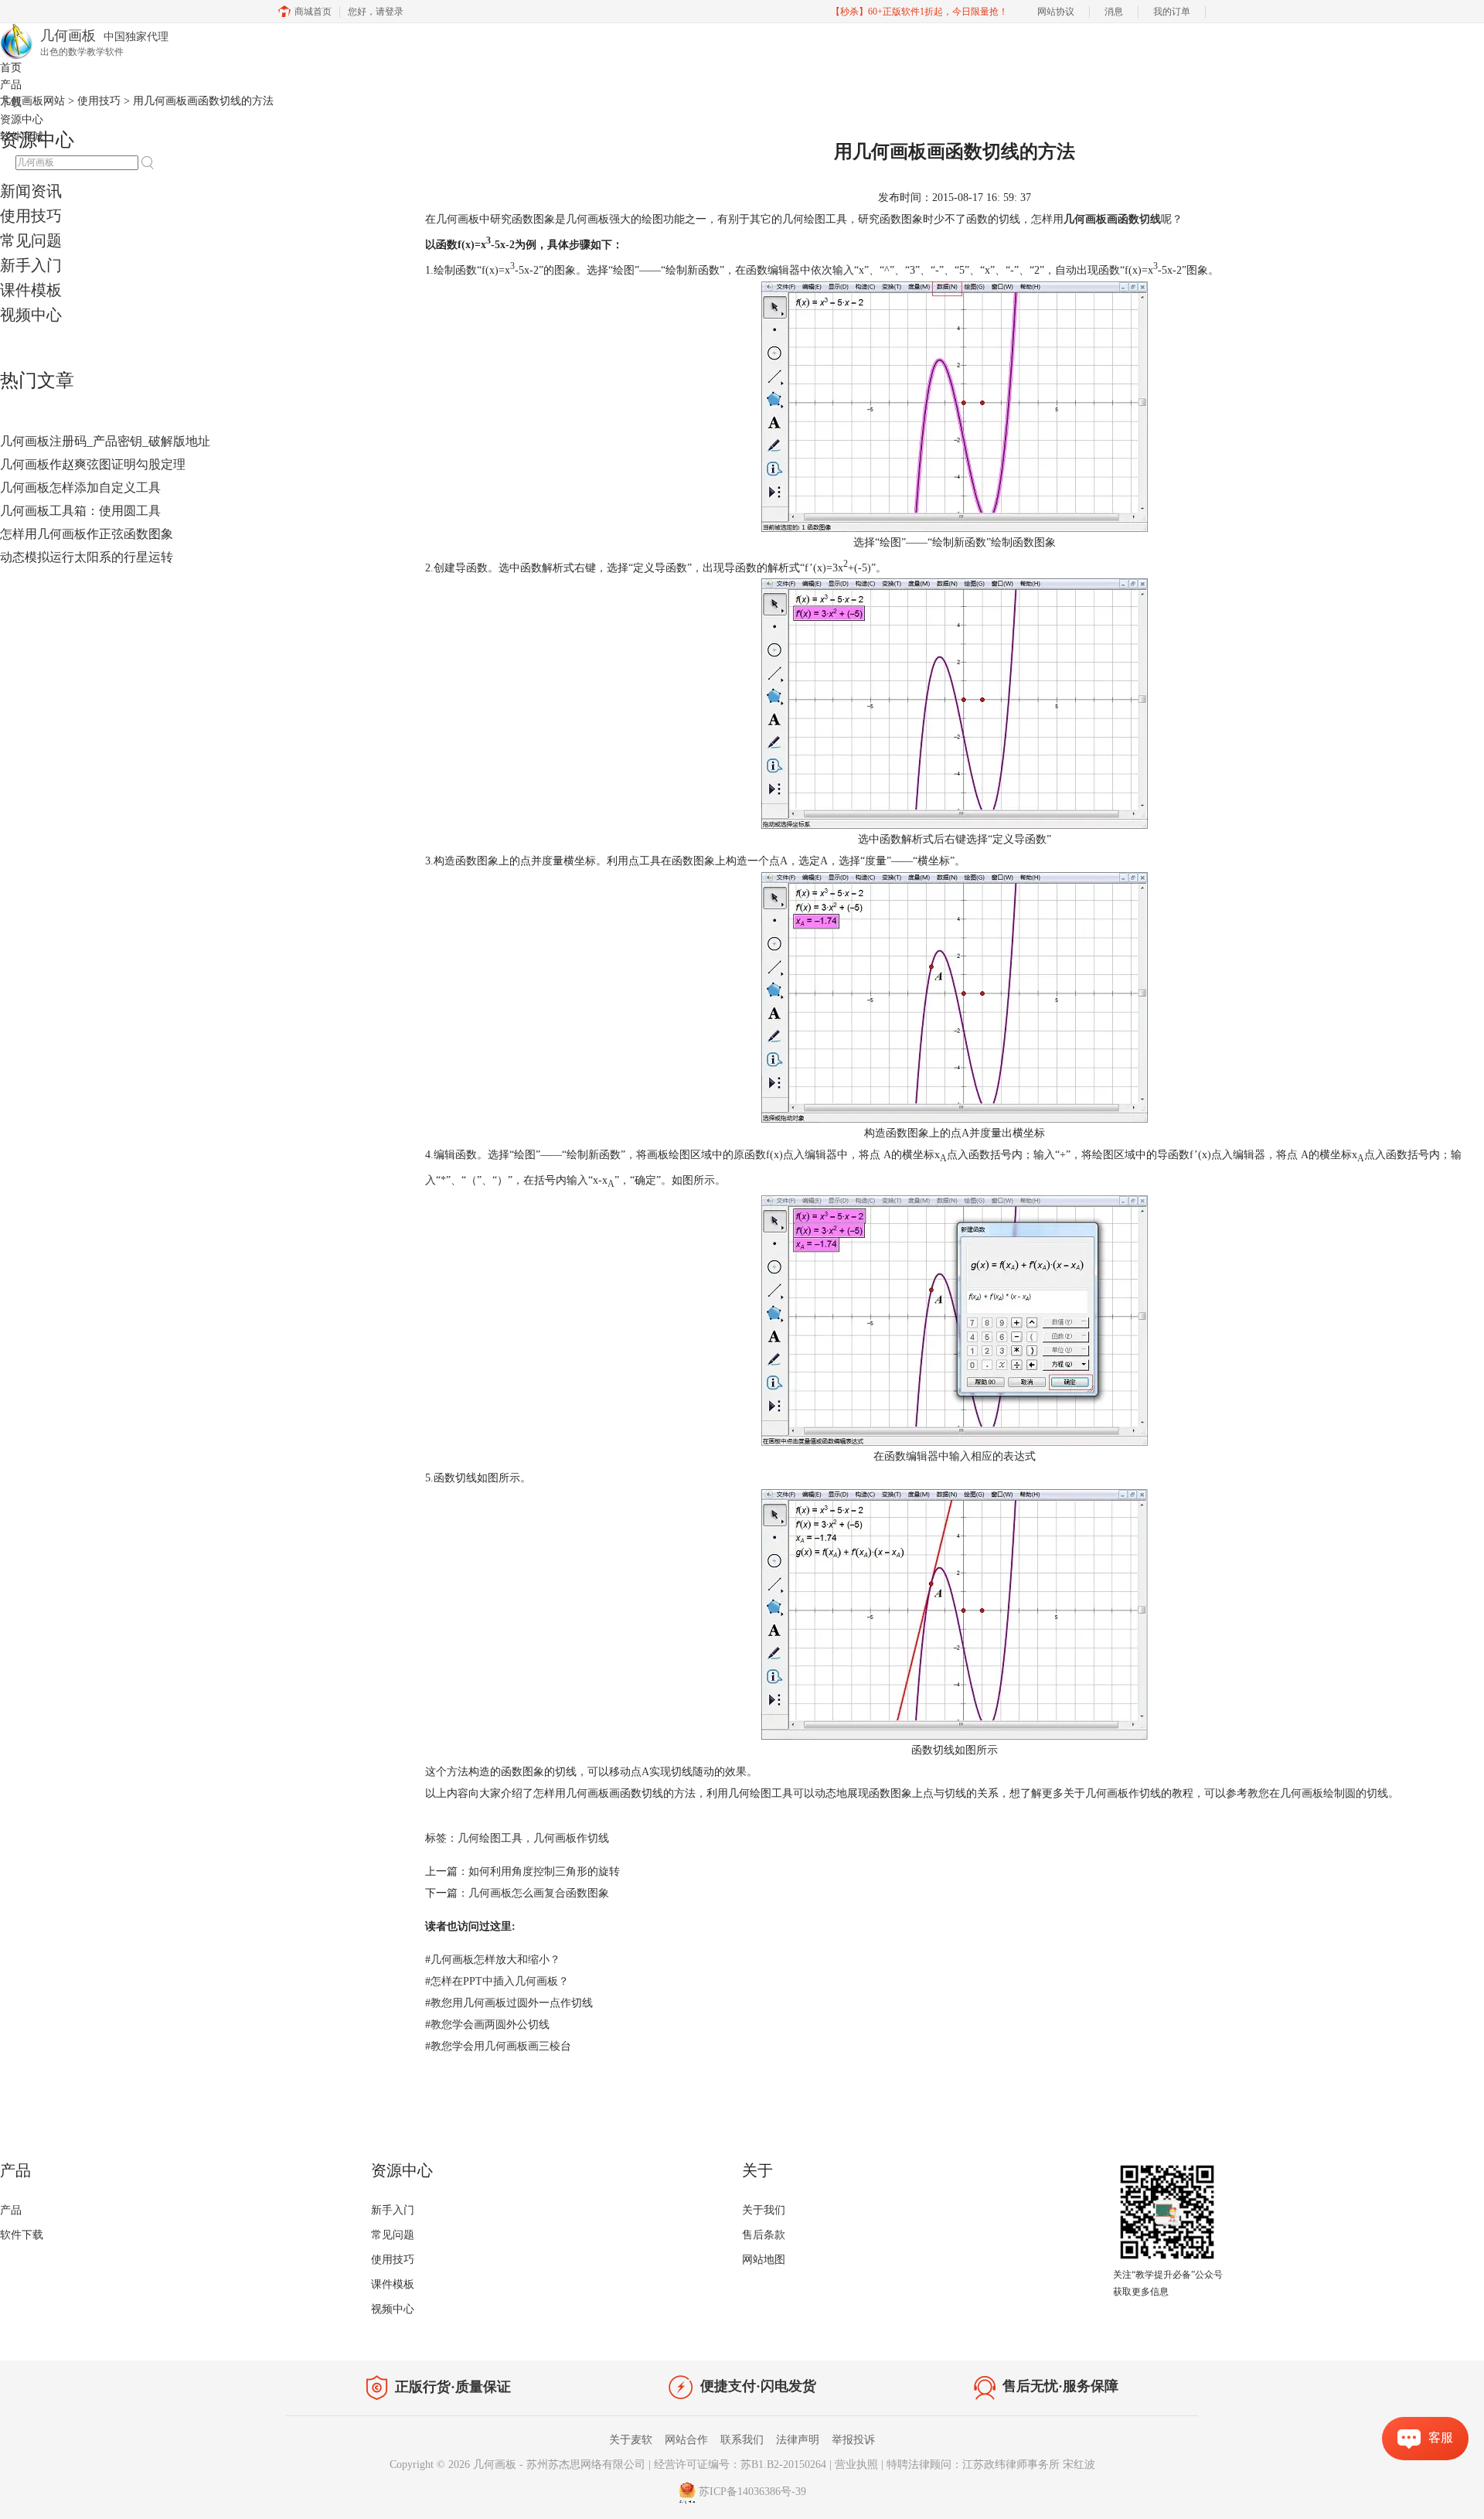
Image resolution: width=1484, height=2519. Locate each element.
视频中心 (31, 315)
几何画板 (495, 2464)
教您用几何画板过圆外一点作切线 (509, 2003)
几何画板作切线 (571, 1838)
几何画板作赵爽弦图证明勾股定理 (93, 464)
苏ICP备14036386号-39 (752, 2492)
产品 (11, 85)
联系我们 (742, 2440)
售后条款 (764, 2235)
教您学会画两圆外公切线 (487, 2025)
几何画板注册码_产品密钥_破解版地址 (105, 441)
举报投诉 (853, 2440)
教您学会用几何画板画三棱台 (498, 2046)
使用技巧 (31, 216)
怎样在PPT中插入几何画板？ (497, 1981)
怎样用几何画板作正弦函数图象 (87, 534)
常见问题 (31, 240)
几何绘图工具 (490, 1838)
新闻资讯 (31, 191)
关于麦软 (631, 2440)
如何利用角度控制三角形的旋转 (544, 1871)
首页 (11, 68)
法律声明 (798, 2440)
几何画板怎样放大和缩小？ (493, 1960)
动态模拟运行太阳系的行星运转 (87, 557)
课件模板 (31, 290)
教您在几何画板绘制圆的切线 (1318, 1793)
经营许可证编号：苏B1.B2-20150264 (740, 2464)
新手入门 (31, 265)
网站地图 (764, 2260)
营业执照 (856, 2464)
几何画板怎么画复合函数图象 (539, 1893)
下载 (11, 102)
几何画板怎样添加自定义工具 (80, 487)
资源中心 (22, 119)
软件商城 (22, 136)
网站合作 (686, 2440)
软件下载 (22, 2235)
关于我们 (764, 2210)
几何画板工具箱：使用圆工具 (80, 511)
